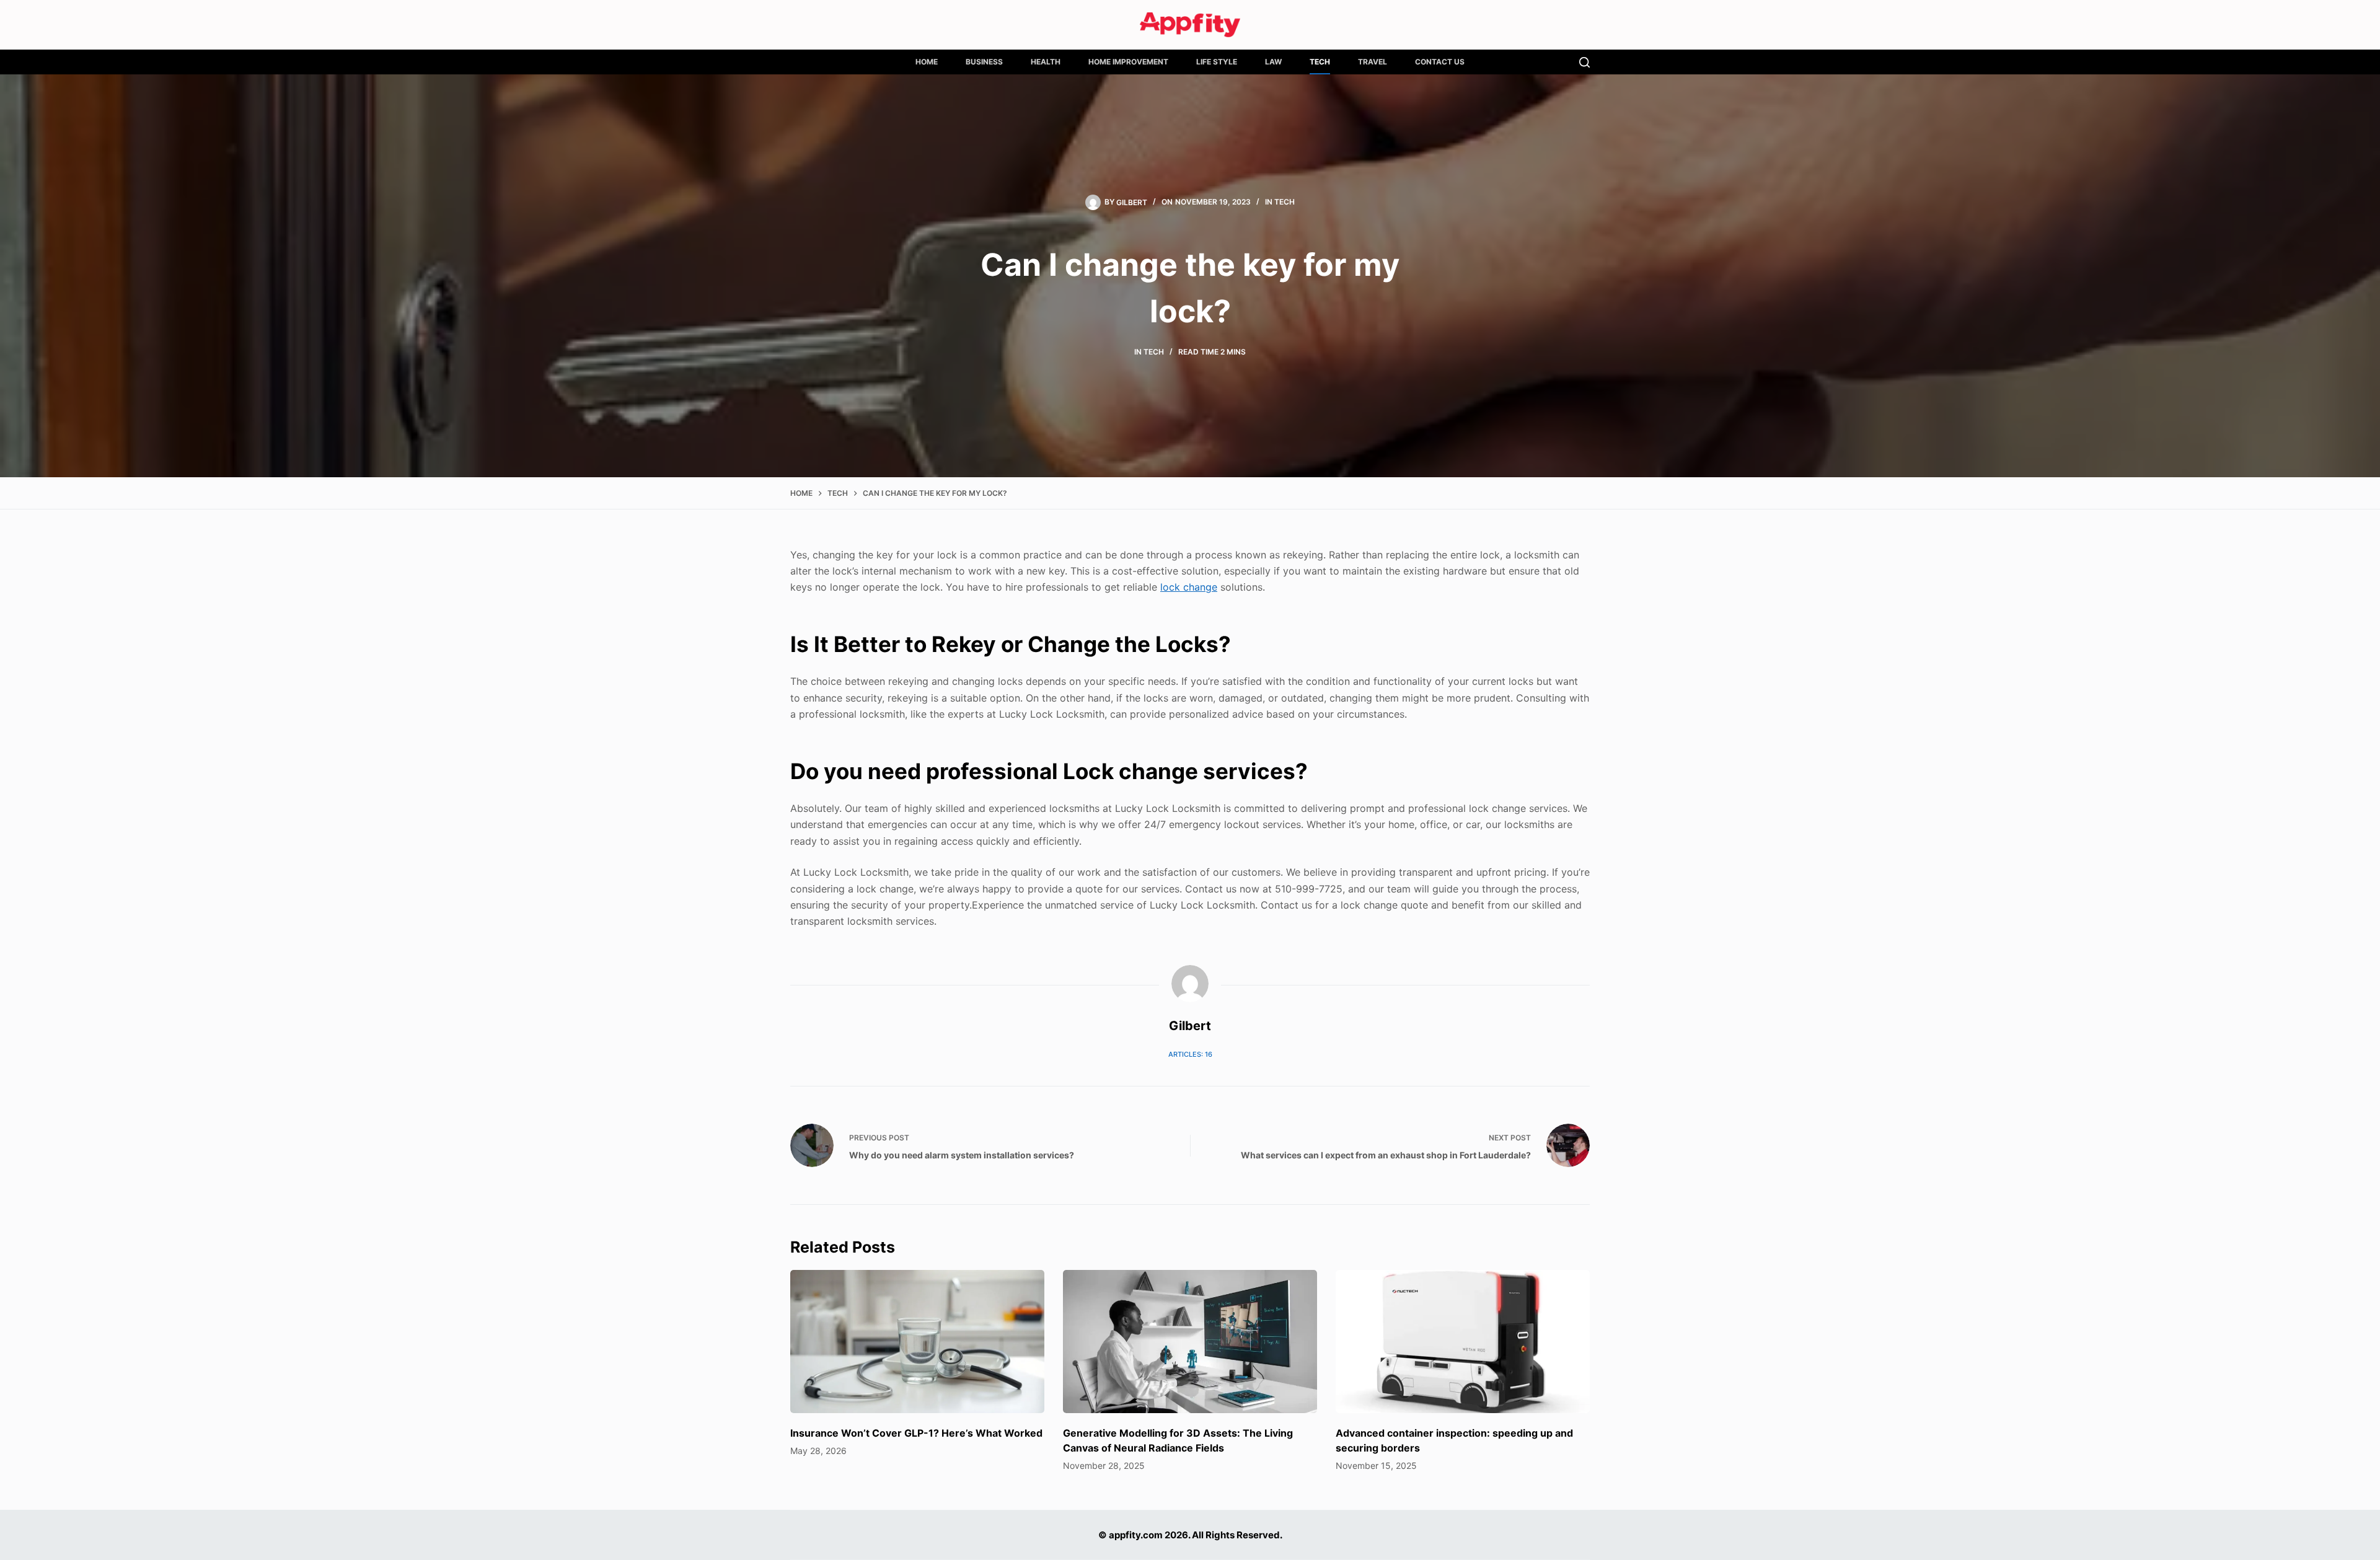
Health (1046, 62)
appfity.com (1136, 1535)
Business (984, 62)
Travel (1373, 62)
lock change (1189, 587)
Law (1273, 62)
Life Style (1217, 62)
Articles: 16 (1190, 1054)
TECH (1320, 62)
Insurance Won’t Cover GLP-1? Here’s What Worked (916, 1433)
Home (927, 62)
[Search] (1584, 62)
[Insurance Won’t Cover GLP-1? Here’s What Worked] (917, 1342)
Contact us (1440, 62)
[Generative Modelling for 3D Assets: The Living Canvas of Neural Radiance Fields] (1190, 1342)
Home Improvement (1128, 62)
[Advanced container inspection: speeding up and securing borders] (1463, 1342)
